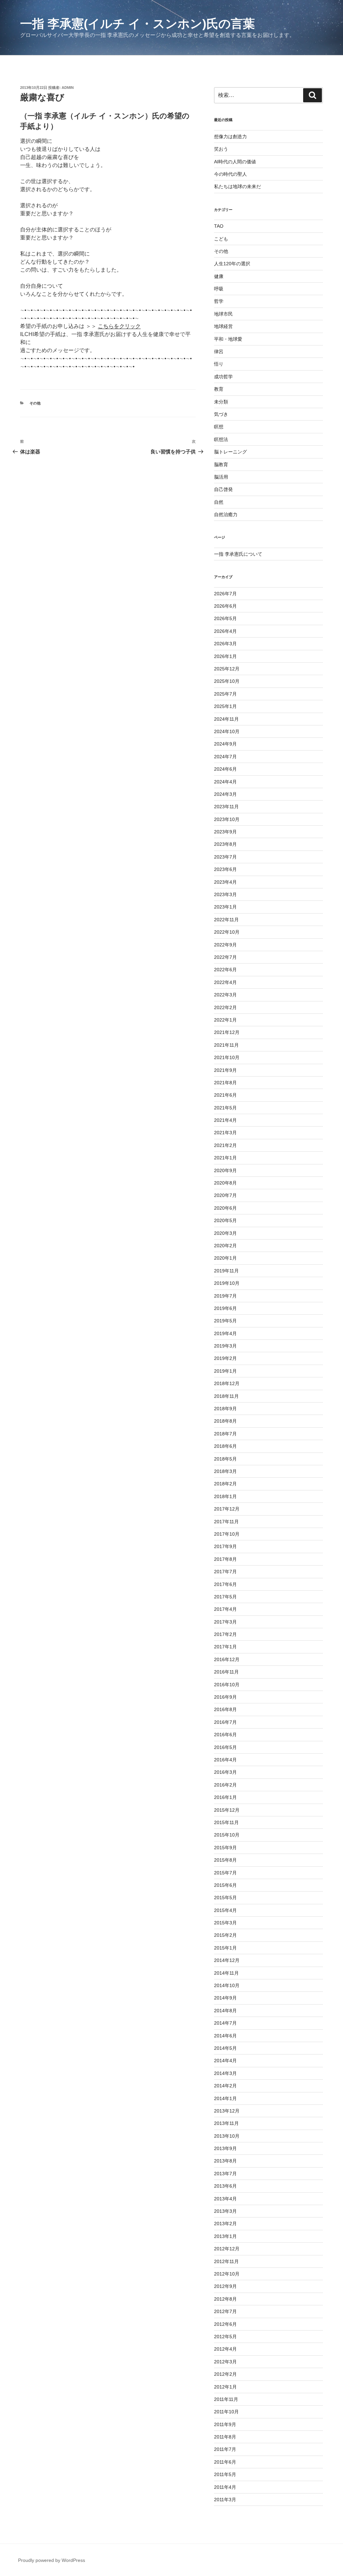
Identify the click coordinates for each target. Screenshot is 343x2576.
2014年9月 (225, 1998)
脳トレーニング (230, 452)
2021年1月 (225, 1158)
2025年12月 (227, 669)
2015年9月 (225, 1848)
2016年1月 (225, 1797)
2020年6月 (225, 1208)
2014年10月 (227, 1985)
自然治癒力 (226, 514)
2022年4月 (225, 982)
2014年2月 (225, 2086)
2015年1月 (225, 1948)
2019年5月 (225, 1321)
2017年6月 (225, 1584)
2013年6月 (225, 2186)
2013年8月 (225, 2161)
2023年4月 (225, 882)
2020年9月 (225, 1170)
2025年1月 (225, 706)
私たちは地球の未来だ (237, 186)
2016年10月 (227, 1685)
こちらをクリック (119, 326)
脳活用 (221, 477)
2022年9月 (225, 945)
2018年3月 (225, 1471)
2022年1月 (225, 1020)
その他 (35, 403)
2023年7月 (225, 857)
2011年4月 (225, 2487)
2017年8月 (225, 1559)
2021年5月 (225, 1108)
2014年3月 (225, 2073)
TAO (219, 226)
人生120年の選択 (232, 264)
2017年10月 (227, 1534)
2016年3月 (225, 1772)
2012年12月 (227, 2249)
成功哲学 (223, 377)
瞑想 (219, 427)
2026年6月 (225, 606)
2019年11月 (226, 1271)
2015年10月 (227, 1835)
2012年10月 (227, 2274)
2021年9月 (225, 1070)
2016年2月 (225, 1785)
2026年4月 (225, 631)
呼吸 (219, 289)
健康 (219, 276)
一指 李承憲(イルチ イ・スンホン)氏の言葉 (138, 24)
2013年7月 (225, 2174)
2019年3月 (225, 1346)
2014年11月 (226, 1973)
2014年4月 (225, 2061)
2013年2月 (225, 2224)
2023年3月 (225, 894)
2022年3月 (225, 995)
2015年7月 (225, 1873)
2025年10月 (227, 681)
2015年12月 (227, 1810)
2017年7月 (225, 1572)
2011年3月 (225, 2500)
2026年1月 (225, 656)
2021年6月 (225, 1095)
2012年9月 (225, 2286)
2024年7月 (225, 757)
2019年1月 (225, 1371)
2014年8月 (225, 2011)
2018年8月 (225, 1421)
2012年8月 (225, 2299)
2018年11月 (226, 1396)
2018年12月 (227, 1383)
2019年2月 (225, 1358)
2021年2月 (225, 1145)
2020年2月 (225, 1246)
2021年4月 (225, 1120)
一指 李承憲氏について (238, 554)
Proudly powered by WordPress (52, 2560)
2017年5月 (225, 1597)
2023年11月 (226, 807)
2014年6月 (225, 2036)
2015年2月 (225, 1935)
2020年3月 (225, 1233)
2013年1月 (225, 2236)
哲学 (219, 301)
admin (68, 88)
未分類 (221, 402)
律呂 (219, 351)
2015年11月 (226, 1822)
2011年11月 (226, 2399)
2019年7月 (225, 1296)
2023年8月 (225, 844)
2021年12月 (227, 1032)
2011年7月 (225, 2449)
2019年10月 (227, 1283)
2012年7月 (225, 2311)
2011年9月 (225, 2424)
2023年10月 (227, 819)
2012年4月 (225, 2349)
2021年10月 (227, 1057)
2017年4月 (225, 1609)
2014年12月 (227, 1960)
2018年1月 (225, 1496)
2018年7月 (225, 1434)
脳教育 (221, 464)
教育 (219, 389)
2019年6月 (225, 1308)
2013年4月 (225, 2199)
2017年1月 (225, 1647)
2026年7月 (225, 594)
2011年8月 (225, 2437)
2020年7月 (225, 1195)
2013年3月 (225, 2211)
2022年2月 (225, 1007)
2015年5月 (225, 1898)
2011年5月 (225, 2474)
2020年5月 (225, 1220)
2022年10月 (227, 932)
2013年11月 (226, 2123)
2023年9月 (225, 832)
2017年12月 (227, 1509)
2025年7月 (225, 694)
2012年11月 (226, 2261)
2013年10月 (227, 2136)
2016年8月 (225, 1709)
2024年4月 (225, 782)
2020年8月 (225, 1183)
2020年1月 (225, 1258)
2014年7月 (225, 2023)
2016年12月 (227, 1659)
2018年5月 (225, 1459)
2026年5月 (225, 618)
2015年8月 (225, 1860)
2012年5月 (225, 2337)
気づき (221, 414)
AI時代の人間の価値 (235, 162)
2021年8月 (225, 1083)
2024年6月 (225, 769)
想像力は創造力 (230, 136)
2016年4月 (225, 1760)
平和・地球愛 (228, 339)
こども (221, 239)
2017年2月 (225, 1634)
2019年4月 (225, 1333)
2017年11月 (226, 1522)
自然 (219, 502)
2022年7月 (225, 957)
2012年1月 (225, 2387)
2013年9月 (225, 2148)
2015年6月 (225, 1885)
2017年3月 (225, 1622)
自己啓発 (223, 489)
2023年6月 (225, 869)
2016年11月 (226, 1672)
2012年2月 (225, 2374)
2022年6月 (225, 970)
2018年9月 (225, 1409)
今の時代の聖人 (230, 174)
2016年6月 (225, 1735)
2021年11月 (226, 1045)
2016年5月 (225, 1747)
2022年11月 (226, 920)
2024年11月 (226, 719)
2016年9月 (225, 1697)
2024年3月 (225, 794)
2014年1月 (225, 2098)
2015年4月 (225, 1910)
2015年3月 (225, 1923)
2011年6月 (225, 2462)
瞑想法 (221, 439)
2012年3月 (225, 2362)
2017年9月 (225, 1546)
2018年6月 (225, 1446)
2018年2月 (225, 1484)
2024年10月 (227, 731)
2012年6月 (225, 2324)
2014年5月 (225, 2048)
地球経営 (223, 326)
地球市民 (223, 314)
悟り (219, 364)
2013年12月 (227, 2111)
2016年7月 (225, 1722)
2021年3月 (225, 1133)
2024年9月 (225, 744)
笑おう (221, 149)
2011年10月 (226, 2412)
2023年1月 (225, 907)
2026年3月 (225, 644)
